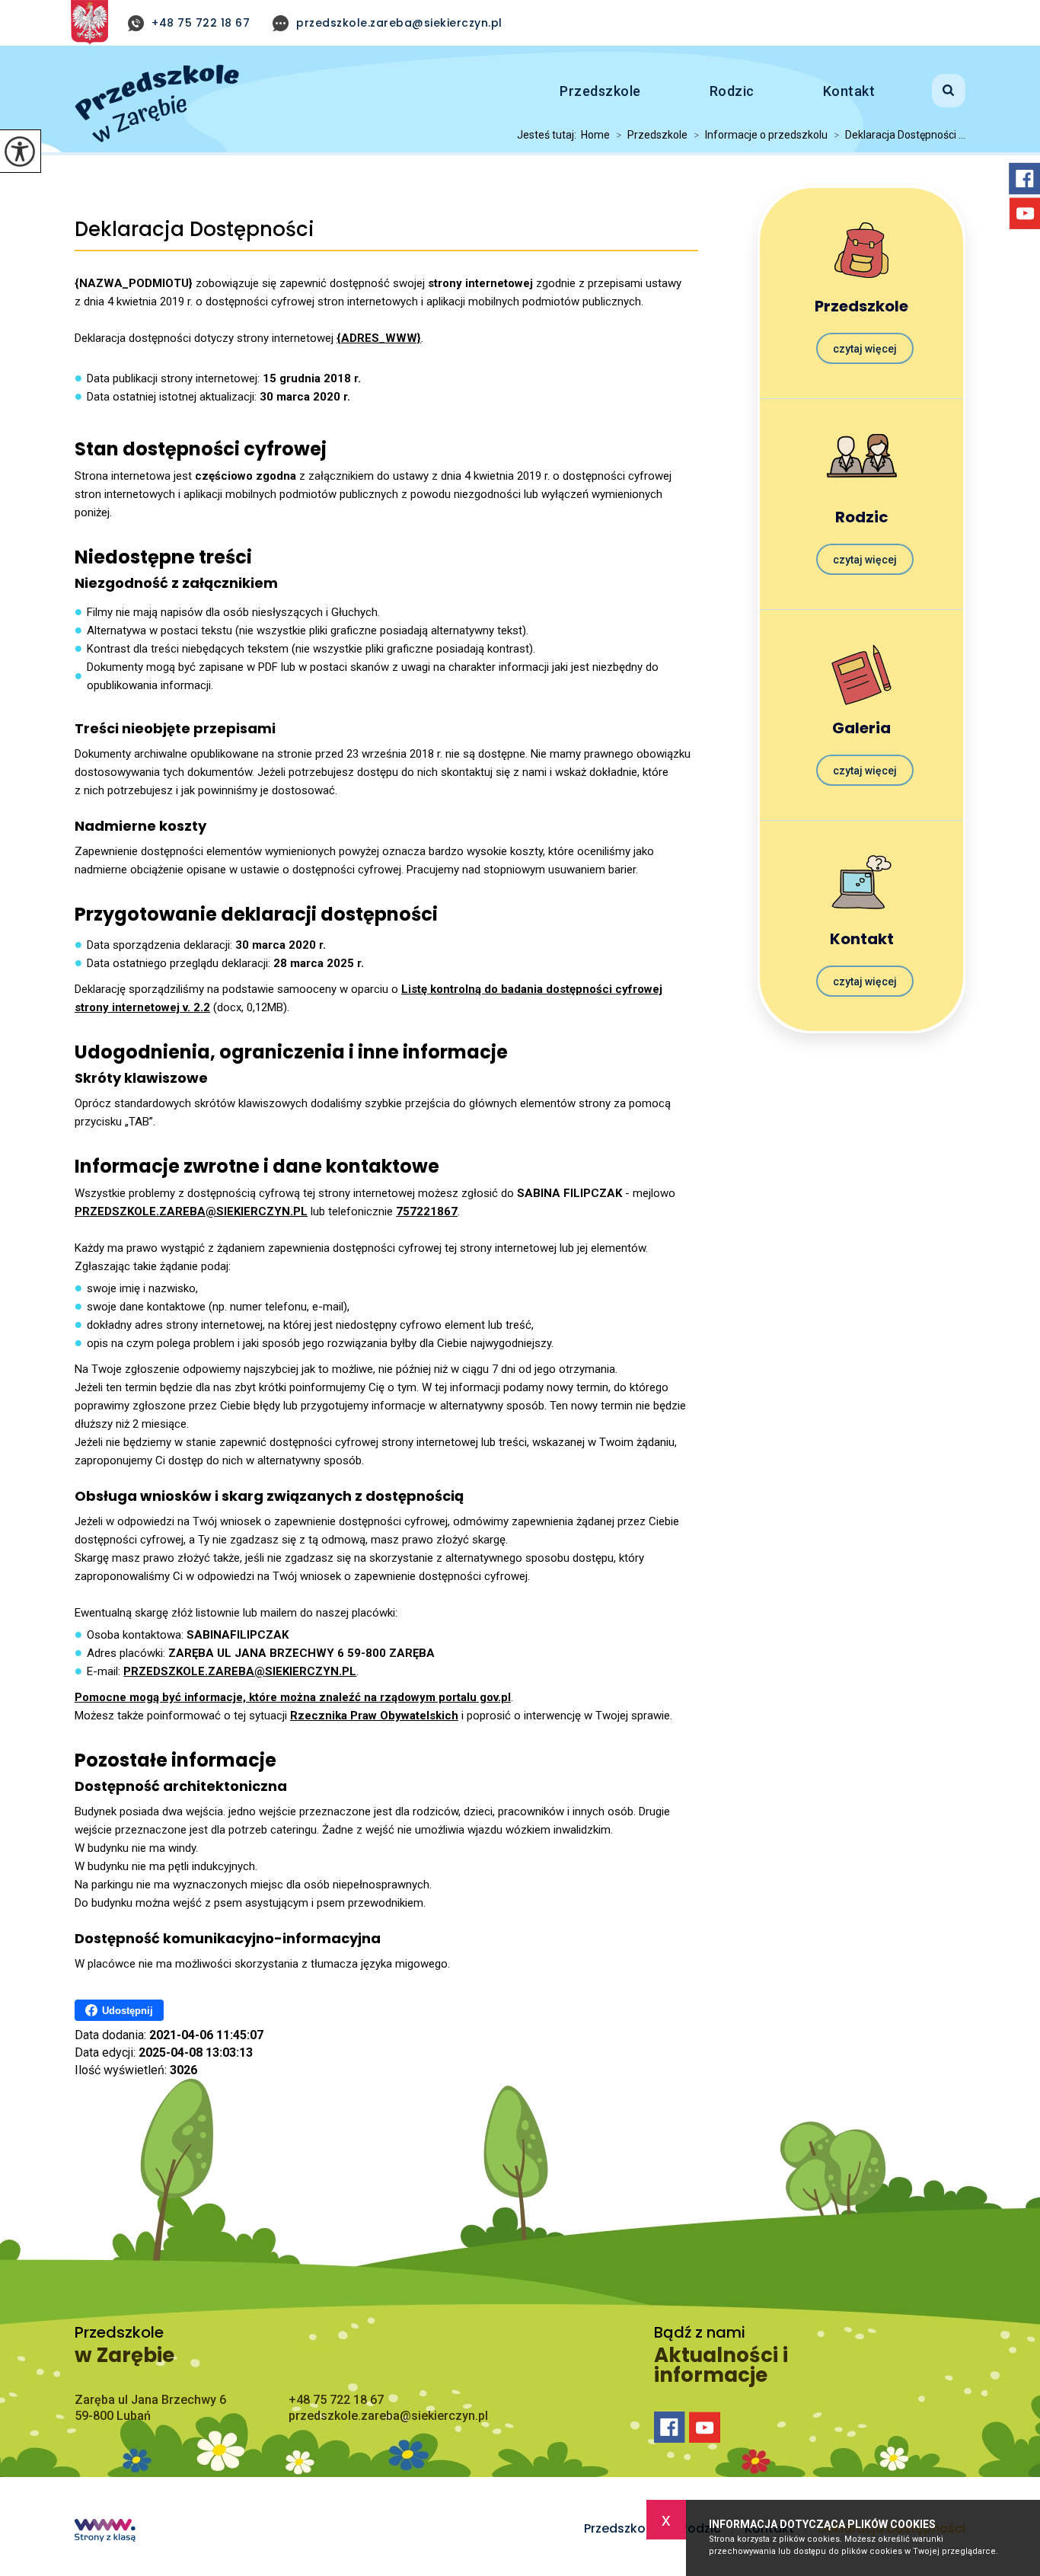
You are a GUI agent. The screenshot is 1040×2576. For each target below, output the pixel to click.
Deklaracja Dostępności (195, 230)
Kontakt (849, 91)
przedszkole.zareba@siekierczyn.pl (399, 23)
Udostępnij (128, 2011)
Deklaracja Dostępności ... (900, 135)
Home (595, 135)
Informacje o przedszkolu (761, 135)
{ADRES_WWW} (379, 338)
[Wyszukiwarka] (930, 88)
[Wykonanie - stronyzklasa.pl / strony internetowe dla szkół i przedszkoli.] (105, 2532)
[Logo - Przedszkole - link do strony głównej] (157, 104)
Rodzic (732, 91)
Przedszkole (600, 91)
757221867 (427, 1211)
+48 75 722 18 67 (201, 23)
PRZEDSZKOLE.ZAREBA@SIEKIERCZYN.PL (191, 1211)
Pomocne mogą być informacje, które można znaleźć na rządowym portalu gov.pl (293, 1697)
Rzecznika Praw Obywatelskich (374, 1716)
